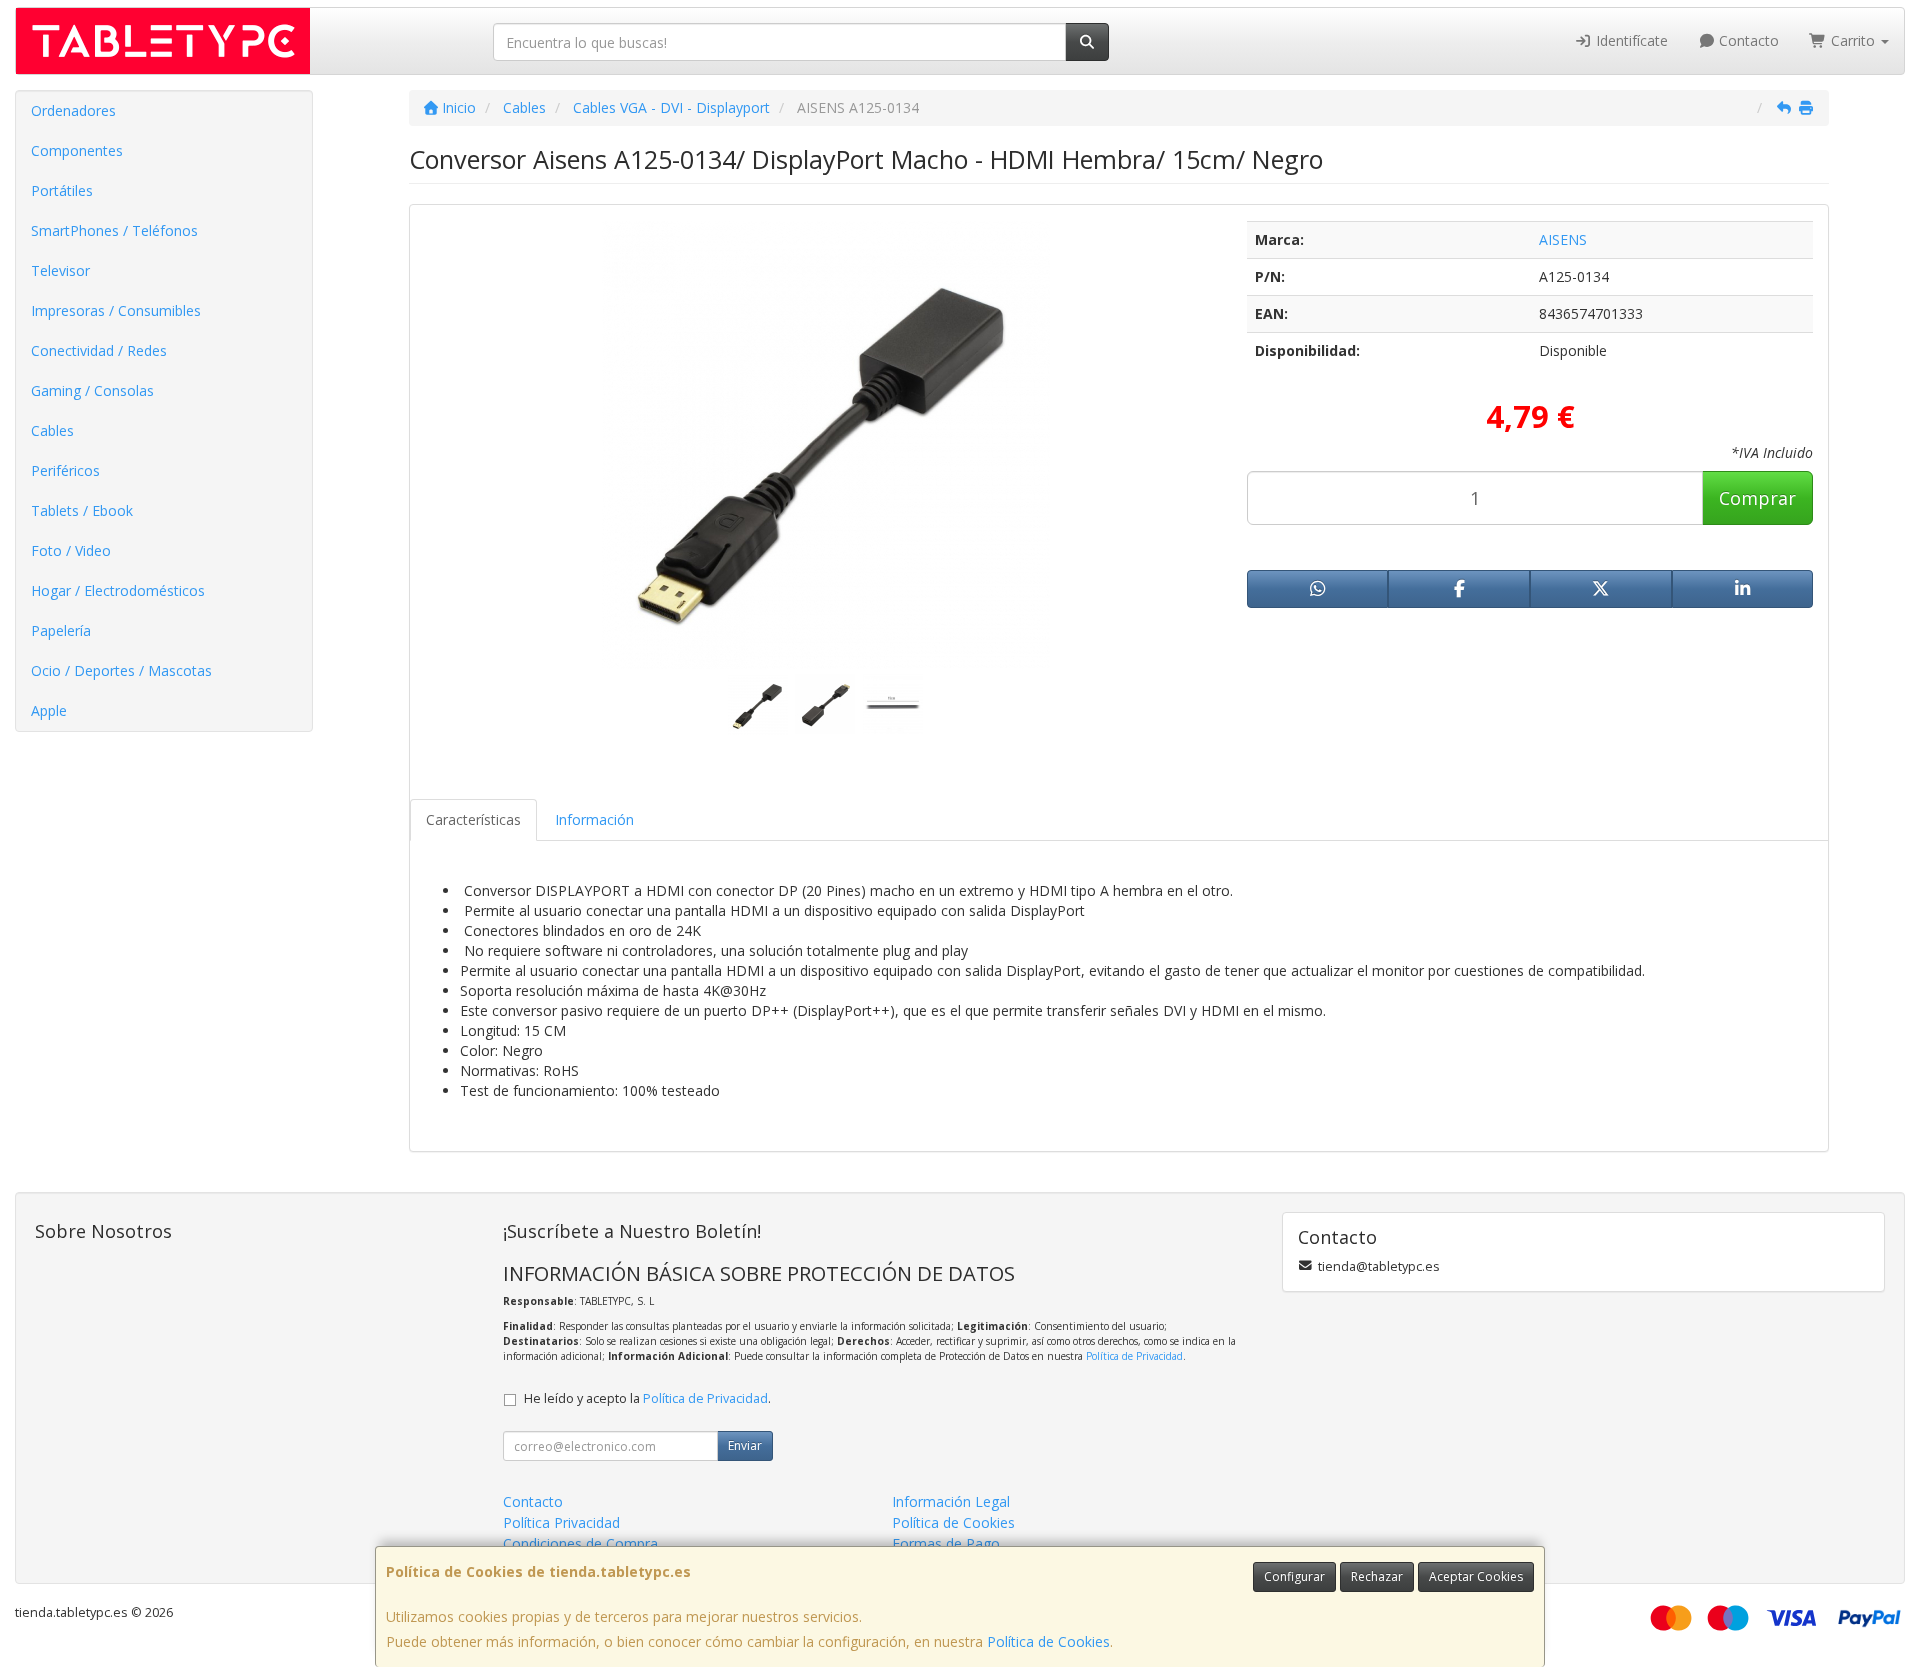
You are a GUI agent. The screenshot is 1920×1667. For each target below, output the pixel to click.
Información (594, 819)
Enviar (745, 1445)
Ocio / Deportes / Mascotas (121, 670)
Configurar (1294, 1576)
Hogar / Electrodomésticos (118, 590)
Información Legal (951, 1501)
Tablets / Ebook (82, 510)
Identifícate (1630, 40)
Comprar (1757, 498)
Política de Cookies (1048, 1641)
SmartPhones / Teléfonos (114, 230)
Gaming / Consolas (92, 390)
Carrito (1853, 40)
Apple (49, 710)
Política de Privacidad (1134, 1356)
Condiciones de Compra (580, 1543)
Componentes (77, 150)
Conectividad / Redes (99, 350)
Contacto (1747, 40)
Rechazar (1377, 1576)
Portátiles (62, 190)
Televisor (60, 270)
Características (473, 819)
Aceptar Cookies (1476, 1576)
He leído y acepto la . (647, 1398)
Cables (52, 430)
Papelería (61, 630)
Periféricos (65, 470)
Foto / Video (71, 550)
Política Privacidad (561, 1522)
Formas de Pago (946, 1543)
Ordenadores (73, 110)
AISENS (1563, 239)
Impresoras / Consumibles (116, 310)
